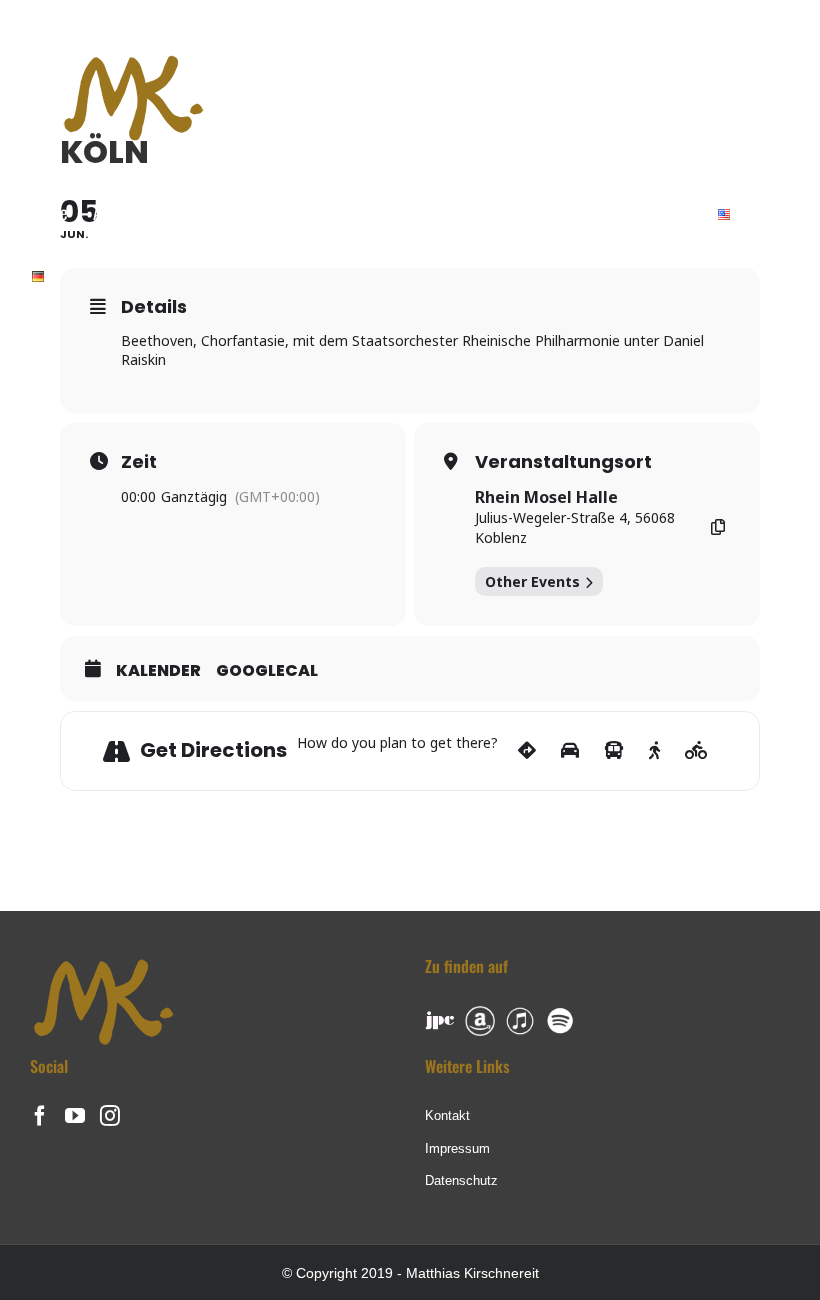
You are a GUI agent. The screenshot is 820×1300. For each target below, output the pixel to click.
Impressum (457, 1148)
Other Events (532, 581)
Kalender (158, 671)
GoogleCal (267, 671)
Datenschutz (461, 1180)
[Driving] (570, 751)
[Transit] (614, 751)
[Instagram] (110, 1116)
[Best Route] (527, 751)
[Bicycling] (696, 751)
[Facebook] (40, 1116)
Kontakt (447, 1115)
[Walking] (654, 751)
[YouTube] (75, 1116)
